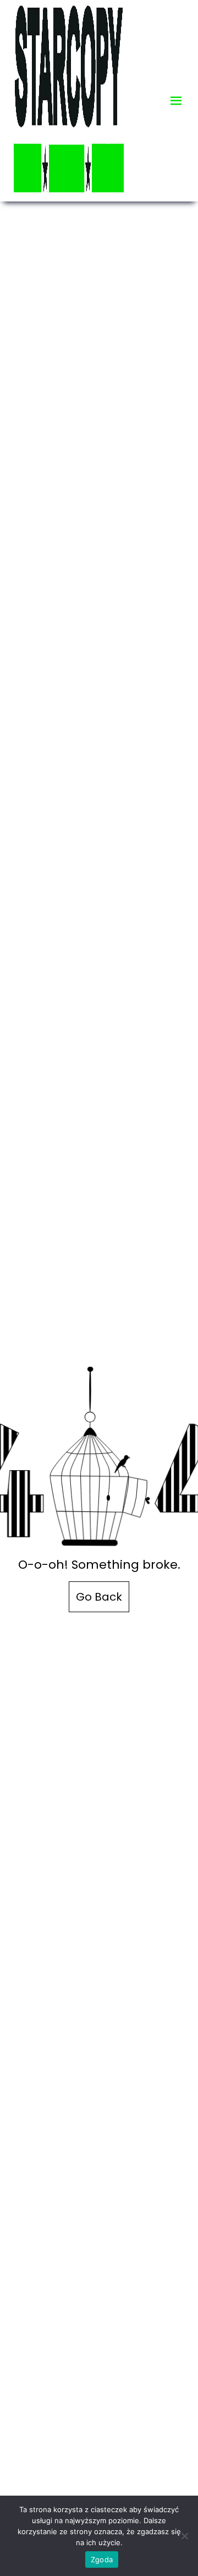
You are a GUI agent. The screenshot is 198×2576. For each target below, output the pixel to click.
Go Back (99, 1597)
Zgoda (102, 2559)
